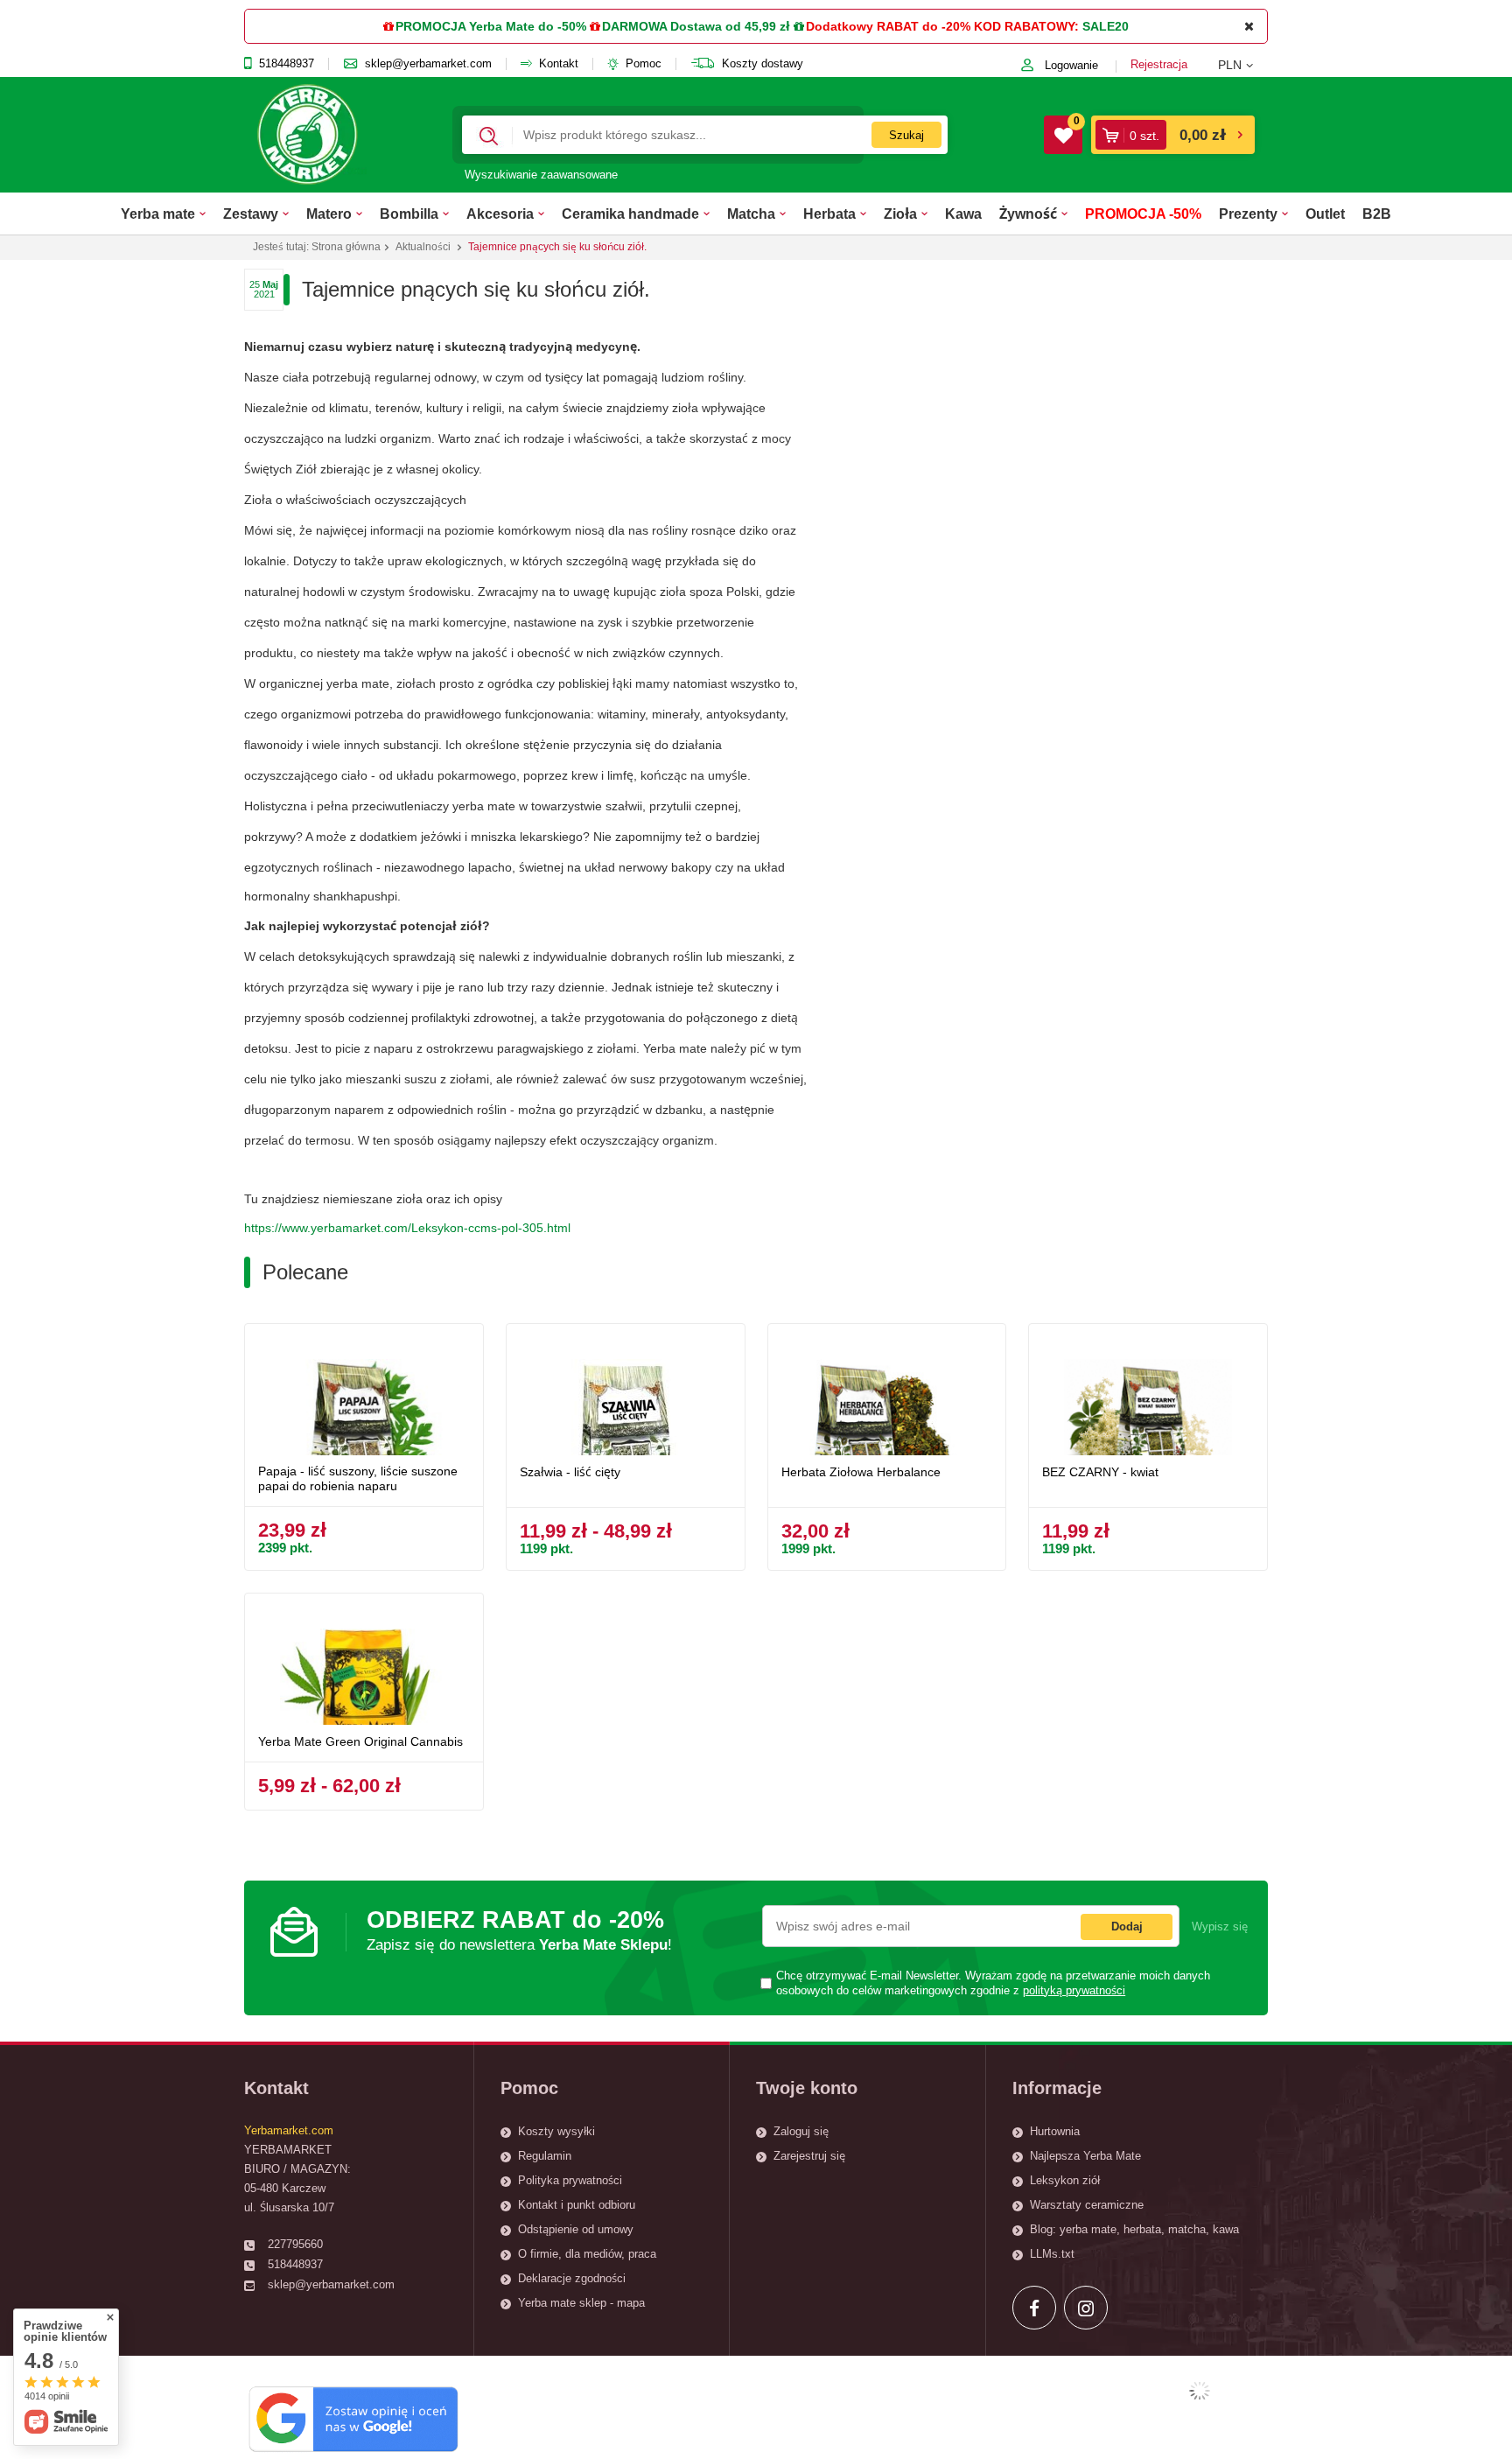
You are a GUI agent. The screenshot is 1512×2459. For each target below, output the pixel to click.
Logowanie (1071, 65)
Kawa (963, 214)
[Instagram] (1086, 2308)
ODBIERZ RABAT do (519, 1930)
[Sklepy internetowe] (1200, 2391)
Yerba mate (158, 214)
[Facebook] (1034, 2308)
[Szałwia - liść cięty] (626, 1396)
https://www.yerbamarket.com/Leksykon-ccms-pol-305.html (407, 1228)
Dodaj (1127, 1927)
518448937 (287, 64)
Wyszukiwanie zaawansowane (541, 175)
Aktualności (423, 247)
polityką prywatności (1074, 1991)
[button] (1243, 65)
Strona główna (346, 247)
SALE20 (1106, 26)
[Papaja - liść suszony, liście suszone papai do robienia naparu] (364, 1396)
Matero (329, 214)
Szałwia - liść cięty (570, 1472)
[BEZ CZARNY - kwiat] (1148, 1396)
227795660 (295, 2244)
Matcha (751, 214)
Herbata (829, 214)
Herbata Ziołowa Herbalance (861, 1472)
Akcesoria (500, 214)
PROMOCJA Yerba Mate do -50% (491, 26)
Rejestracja (1159, 64)
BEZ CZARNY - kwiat (1100, 1472)
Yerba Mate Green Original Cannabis (360, 1741)
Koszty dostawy (763, 64)
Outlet (1325, 214)
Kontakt (559, 64)
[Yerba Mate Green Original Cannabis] (364, 1666)
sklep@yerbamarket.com (428, 64)
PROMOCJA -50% (1143, 214)
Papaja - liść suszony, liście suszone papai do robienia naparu (358, 1478)
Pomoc (644, 64)
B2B (1377, 214)
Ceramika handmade (630, 214)
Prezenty (1248, 214)
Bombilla (409, 214)
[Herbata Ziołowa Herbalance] (887, 1396)
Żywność (1028, 214)
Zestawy (251, 214)
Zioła (900, 214)
